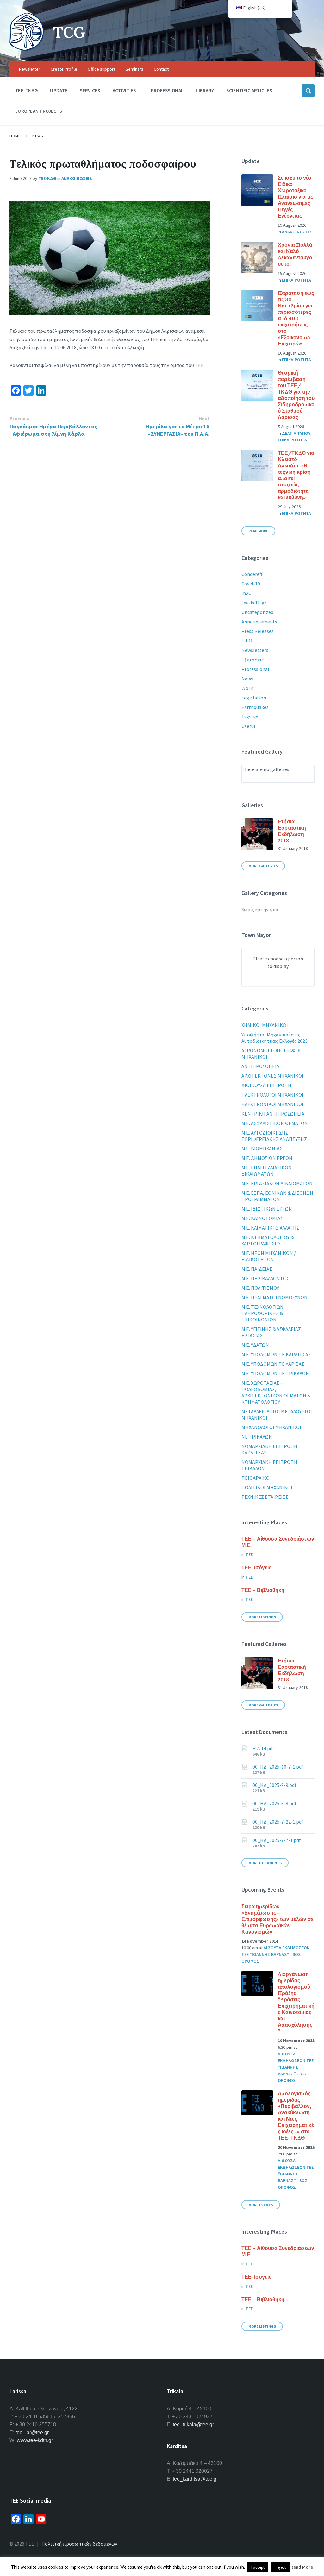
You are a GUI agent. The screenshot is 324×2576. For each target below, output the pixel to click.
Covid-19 (251, 584)
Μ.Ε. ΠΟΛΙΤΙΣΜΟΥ (260, 1288)
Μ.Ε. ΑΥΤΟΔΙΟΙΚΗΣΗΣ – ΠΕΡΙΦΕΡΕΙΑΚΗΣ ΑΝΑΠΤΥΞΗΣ (274, 1136)
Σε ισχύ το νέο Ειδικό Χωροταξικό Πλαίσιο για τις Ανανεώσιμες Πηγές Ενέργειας (295, 197)
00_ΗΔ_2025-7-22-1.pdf (278, 1822)
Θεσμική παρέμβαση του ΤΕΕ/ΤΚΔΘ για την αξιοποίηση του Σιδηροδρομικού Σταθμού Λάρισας (296, 395)
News (37, 136)
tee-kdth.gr (254, 603)
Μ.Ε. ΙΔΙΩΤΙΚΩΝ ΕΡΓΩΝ (267, 1209)
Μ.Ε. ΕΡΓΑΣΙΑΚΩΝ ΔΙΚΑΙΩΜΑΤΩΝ (277, 1183)
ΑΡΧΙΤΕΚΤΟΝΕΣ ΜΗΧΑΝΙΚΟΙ (272, 1076)
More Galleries (263, 866)
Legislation (254, 698)
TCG (69, 32)
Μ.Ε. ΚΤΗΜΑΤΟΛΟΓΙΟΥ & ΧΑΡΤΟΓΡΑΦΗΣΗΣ (268, 1240)
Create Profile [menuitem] (64, 69)
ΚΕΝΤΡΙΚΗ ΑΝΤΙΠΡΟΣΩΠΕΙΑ (273, 1114)
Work (247, 688)
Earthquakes (255, 707)
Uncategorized (257, 612)
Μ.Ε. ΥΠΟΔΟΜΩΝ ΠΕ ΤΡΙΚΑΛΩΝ (275, 1373)
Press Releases (258, 631)
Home (15, 136)
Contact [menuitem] (161, 69)
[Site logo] (27, 49)
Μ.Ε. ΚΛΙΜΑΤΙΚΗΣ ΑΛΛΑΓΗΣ (270, 1228)
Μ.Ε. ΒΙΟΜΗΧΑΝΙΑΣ (262, 1149)
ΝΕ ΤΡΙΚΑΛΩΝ (257, 1437)
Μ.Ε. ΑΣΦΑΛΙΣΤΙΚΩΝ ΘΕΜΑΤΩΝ (275, 1123)
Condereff (252, 574)
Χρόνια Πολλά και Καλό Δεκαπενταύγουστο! (295, 254)
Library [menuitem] (205, 90)
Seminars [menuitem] (134, 69)
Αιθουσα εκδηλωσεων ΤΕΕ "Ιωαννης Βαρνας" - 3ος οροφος (276, 1954)
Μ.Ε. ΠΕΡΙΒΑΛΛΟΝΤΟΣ (265, 1278)
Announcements (259, 622)
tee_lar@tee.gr (32, 2432)
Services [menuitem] (90, 90)
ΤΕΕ (249, 1554)
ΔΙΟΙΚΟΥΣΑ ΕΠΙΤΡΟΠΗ (266, 1085)
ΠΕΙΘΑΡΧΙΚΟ (255, 1478)
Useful (248, 726)
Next (204, 418)
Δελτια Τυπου (296, 433)
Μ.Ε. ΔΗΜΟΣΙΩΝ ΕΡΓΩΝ (267, 1158)
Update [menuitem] (59, 90)
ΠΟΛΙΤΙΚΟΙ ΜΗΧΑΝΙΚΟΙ (267, 1487)
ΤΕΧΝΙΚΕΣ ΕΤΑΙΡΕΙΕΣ (265, 1497)
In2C (246, 593)
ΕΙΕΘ (247, 641)
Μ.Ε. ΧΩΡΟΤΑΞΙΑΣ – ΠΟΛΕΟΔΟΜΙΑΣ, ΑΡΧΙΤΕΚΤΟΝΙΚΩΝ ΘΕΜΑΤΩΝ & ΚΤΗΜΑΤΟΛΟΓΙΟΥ (276, 1392)
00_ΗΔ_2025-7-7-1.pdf (277, 1840)
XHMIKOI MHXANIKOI (265, 1025)
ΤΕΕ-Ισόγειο (257, 1567)
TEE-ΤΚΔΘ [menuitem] (26, 90)
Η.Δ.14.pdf (263, 1748)
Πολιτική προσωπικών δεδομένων (79, 2544)
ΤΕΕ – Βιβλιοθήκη (263, 1590)
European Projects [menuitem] (39, 111)
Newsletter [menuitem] (30, 69)
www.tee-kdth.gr (35, 2440)
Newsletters (255, 650)
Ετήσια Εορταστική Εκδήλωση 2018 (292, 831)
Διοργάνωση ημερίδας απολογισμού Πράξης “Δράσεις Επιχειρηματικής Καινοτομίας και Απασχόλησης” (296, 2003)
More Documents (265, 1863)
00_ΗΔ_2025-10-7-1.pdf (278, 1767)
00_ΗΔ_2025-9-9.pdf (274, 1785)
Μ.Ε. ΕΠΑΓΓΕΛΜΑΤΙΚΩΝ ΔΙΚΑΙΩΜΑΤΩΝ (267, 1171)
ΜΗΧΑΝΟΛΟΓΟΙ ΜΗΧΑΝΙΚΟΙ (271, 1427)
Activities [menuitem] (124, 90)
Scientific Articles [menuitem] (249, 90)
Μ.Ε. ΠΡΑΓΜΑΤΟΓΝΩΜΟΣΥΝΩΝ (274, 1297)
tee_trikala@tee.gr (193, 2424)
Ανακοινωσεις (77, 178)
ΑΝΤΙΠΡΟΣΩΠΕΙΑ (260, 1066)
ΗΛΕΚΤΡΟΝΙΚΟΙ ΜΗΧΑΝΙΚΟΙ (272, 1104)
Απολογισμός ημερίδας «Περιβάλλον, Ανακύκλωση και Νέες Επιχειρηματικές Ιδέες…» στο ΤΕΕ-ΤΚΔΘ (296, 2116)
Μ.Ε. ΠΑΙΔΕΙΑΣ (257, 1269)
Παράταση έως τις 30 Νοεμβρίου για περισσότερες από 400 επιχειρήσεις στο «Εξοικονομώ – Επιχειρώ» (296, 318)
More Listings (262, 1617)
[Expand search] (308, 91)
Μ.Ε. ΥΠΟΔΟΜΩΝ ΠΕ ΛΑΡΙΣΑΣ (273, 1364)
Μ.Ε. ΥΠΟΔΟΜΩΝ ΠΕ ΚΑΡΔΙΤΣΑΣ (276, 1354)
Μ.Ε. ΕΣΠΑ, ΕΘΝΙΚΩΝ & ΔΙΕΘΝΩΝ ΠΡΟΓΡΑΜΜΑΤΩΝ (277, 1196)
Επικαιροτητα (296, 280)
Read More (258, 531)
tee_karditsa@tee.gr (195, 2479)
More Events (261, 2205)
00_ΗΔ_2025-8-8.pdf (274, 1803)
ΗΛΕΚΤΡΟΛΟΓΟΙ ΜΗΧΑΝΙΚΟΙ (272, 1095)
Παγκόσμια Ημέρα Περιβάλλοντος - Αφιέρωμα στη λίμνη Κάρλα (53, 430)
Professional (255, 669)
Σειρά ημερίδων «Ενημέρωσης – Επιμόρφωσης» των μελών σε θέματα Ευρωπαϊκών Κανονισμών (277, 1919)
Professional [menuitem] (167, 90)
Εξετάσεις (252, 660)
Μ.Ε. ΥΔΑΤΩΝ (255, 1345)
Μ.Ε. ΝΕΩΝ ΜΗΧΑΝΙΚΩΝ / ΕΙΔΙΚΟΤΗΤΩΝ (269, 1256)
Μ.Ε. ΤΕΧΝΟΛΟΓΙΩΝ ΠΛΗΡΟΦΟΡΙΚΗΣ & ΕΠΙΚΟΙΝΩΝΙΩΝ (262, 1313)
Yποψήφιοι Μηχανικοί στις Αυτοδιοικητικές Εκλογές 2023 (274, 1038)
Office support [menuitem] (101, 69)
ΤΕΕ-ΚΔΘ (47, 178)
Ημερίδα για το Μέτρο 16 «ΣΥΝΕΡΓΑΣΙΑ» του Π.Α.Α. (178, 430)
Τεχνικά (250, 717)
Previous (19, 418)
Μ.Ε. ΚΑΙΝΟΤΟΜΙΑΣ (262, 1218)
